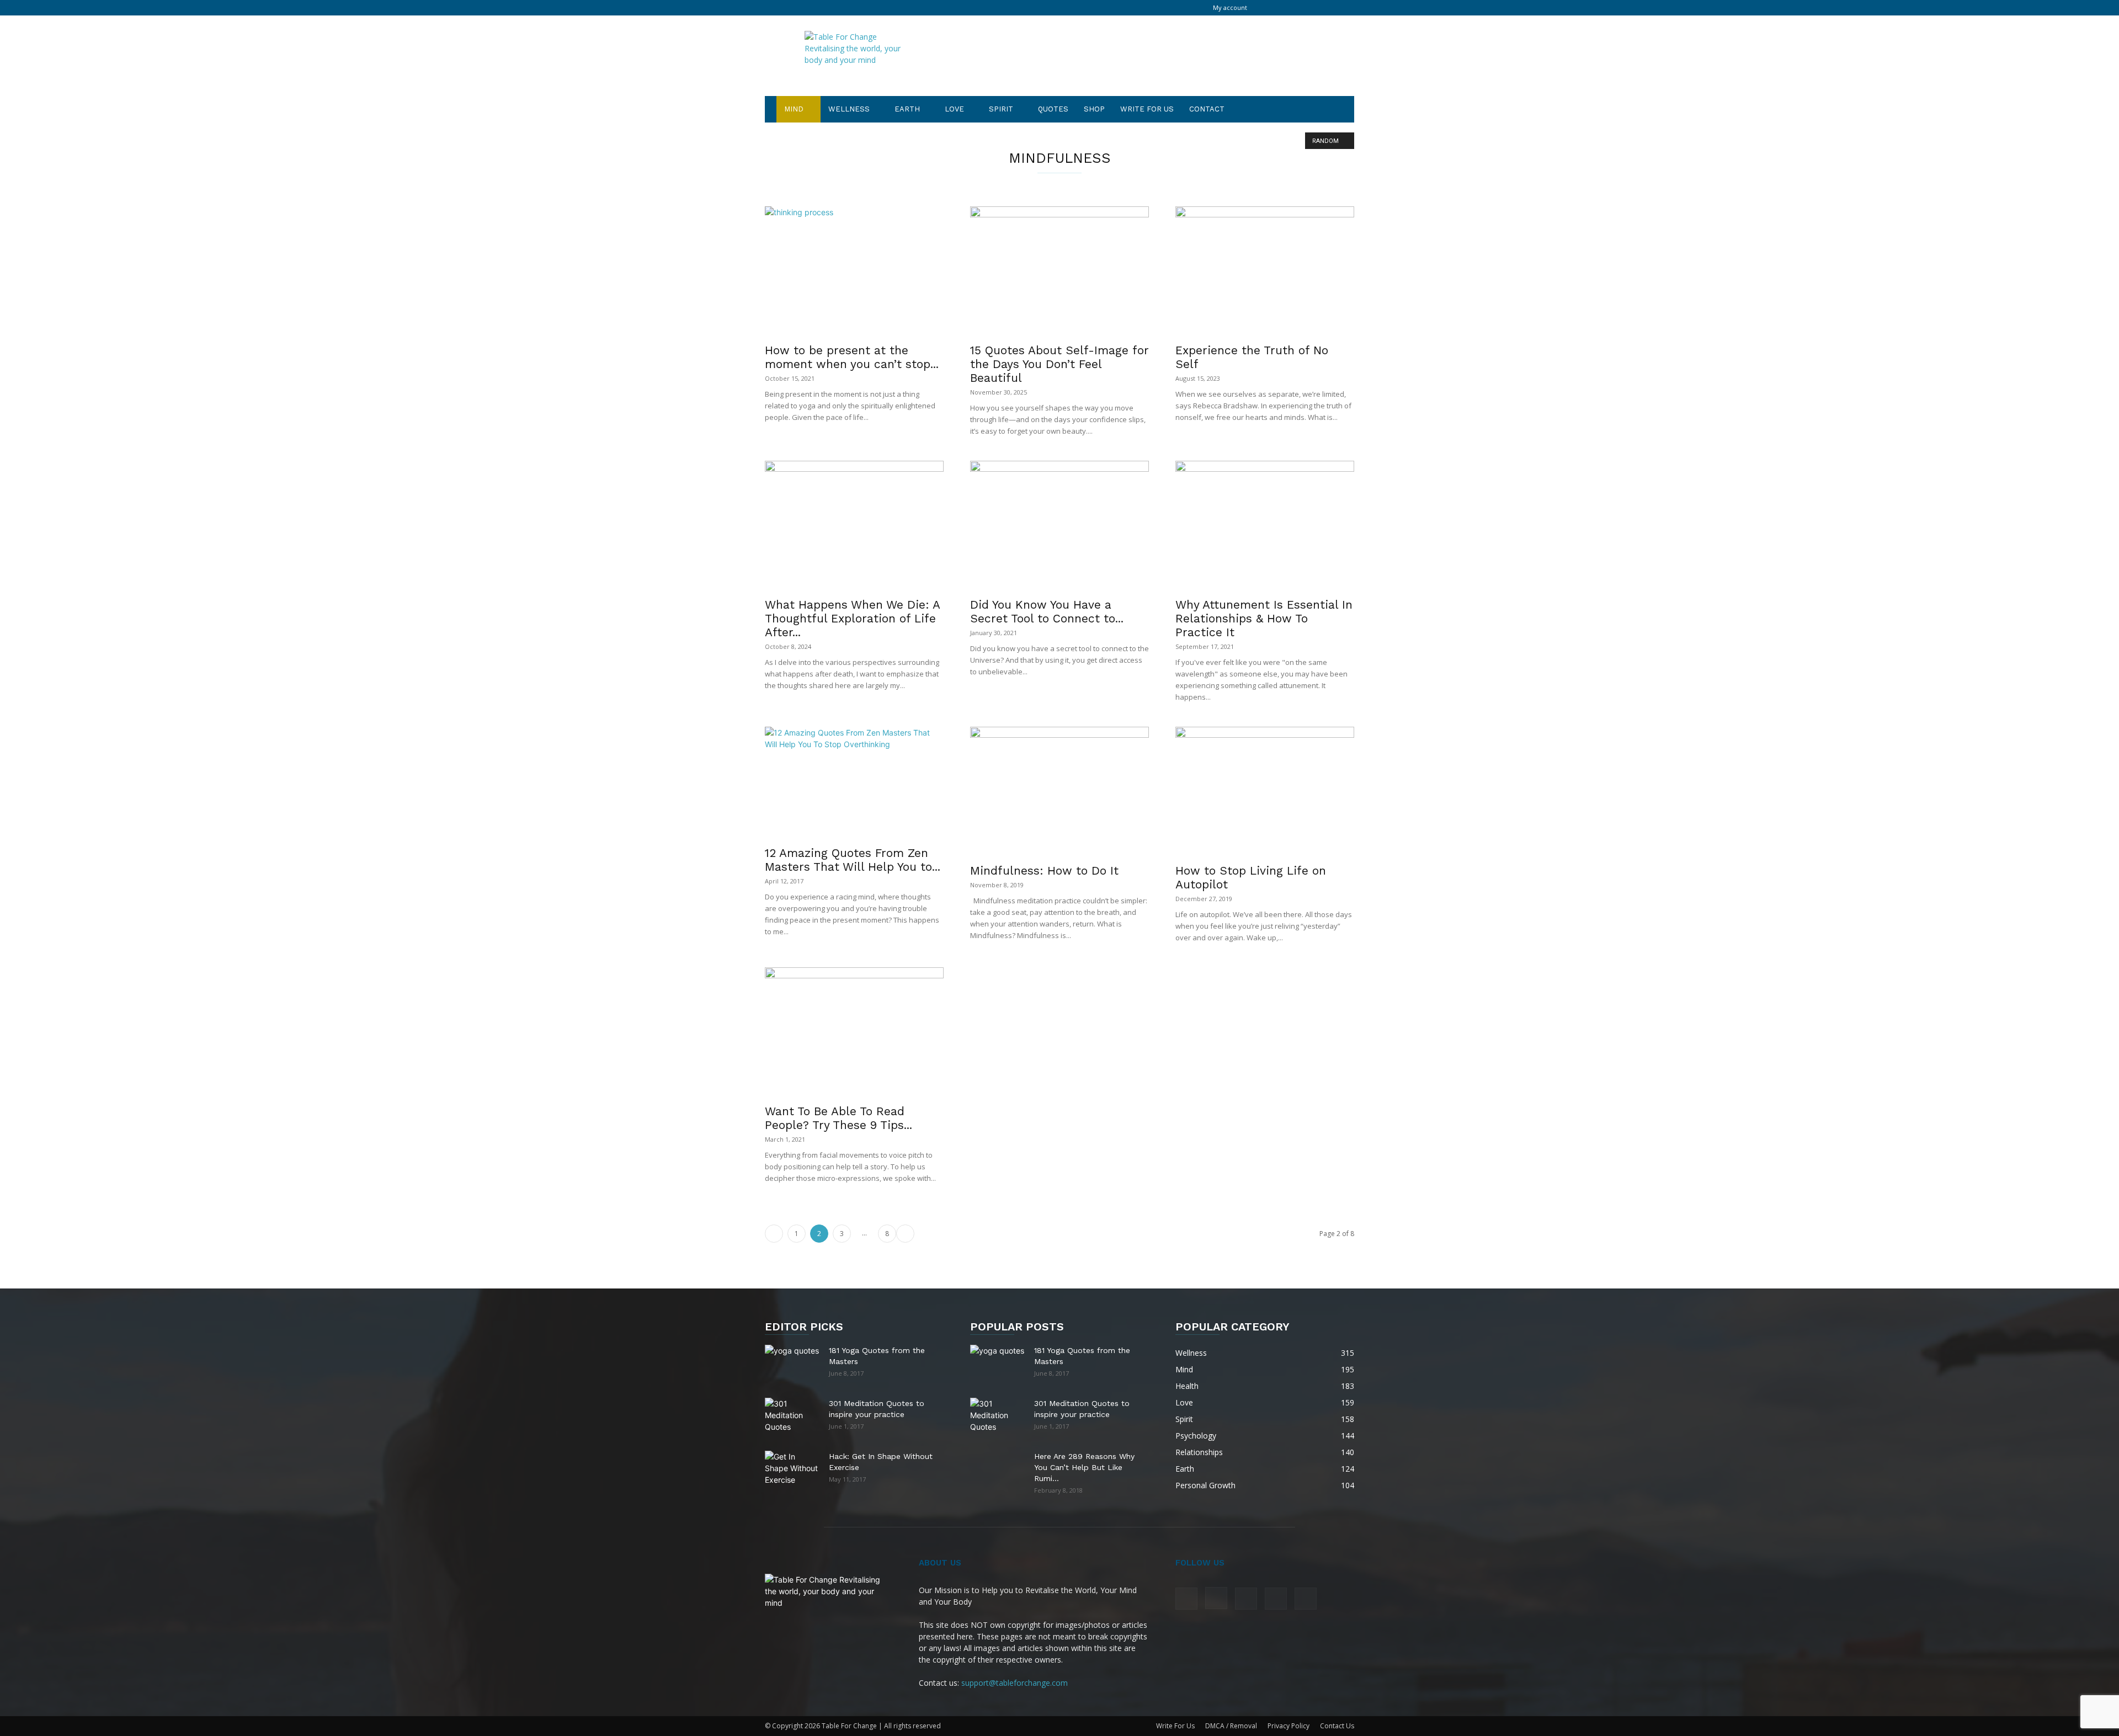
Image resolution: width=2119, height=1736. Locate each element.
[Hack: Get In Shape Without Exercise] (792, 1468)
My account (1230, 7)
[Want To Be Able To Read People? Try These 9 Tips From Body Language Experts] (854, 1032)
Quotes (1053, 109)
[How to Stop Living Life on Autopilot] (1265, 792)
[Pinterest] (1309, 8)
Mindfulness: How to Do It (1044, 870)
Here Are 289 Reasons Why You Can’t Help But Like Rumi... (1084, 1467)
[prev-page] (774, 1234)
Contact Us (1337, 1726)
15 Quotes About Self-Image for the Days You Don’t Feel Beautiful (1059, 364)
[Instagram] (1291, 8)
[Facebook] (1273, 8)
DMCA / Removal (1231, 1726)
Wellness (849, 109)
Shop (1094, 109)
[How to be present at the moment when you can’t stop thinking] (854, 271)
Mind (794, 109)
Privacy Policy (1289, 1726)
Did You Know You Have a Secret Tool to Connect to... (1047, 611)
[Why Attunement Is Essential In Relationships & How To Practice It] (1265, 526)
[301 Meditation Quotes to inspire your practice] (792, 1416)
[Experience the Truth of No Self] (1265, 271)
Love (954, 109)
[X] (1328, 8)
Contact (1207, 109)
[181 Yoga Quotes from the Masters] (792, 1358)
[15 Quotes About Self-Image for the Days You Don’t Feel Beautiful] (1059, 271)
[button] (1341, 110)
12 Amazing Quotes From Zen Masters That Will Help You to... (853, 860)
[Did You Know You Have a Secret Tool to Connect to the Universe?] (1059, 526)
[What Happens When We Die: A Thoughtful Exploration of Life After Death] (854, 526)
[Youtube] (1346, 8)
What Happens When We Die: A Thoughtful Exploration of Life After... (852, 618)
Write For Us (1147, 109)
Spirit (1001, 109)
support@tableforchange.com (1015, 1683)
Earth (907, 109)
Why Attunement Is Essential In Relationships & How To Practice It (1264, 618)
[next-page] (905, 1234)
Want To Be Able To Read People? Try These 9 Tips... (838, 1118)
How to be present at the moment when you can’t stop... (852, 357)
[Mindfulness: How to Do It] (1059, 792)
